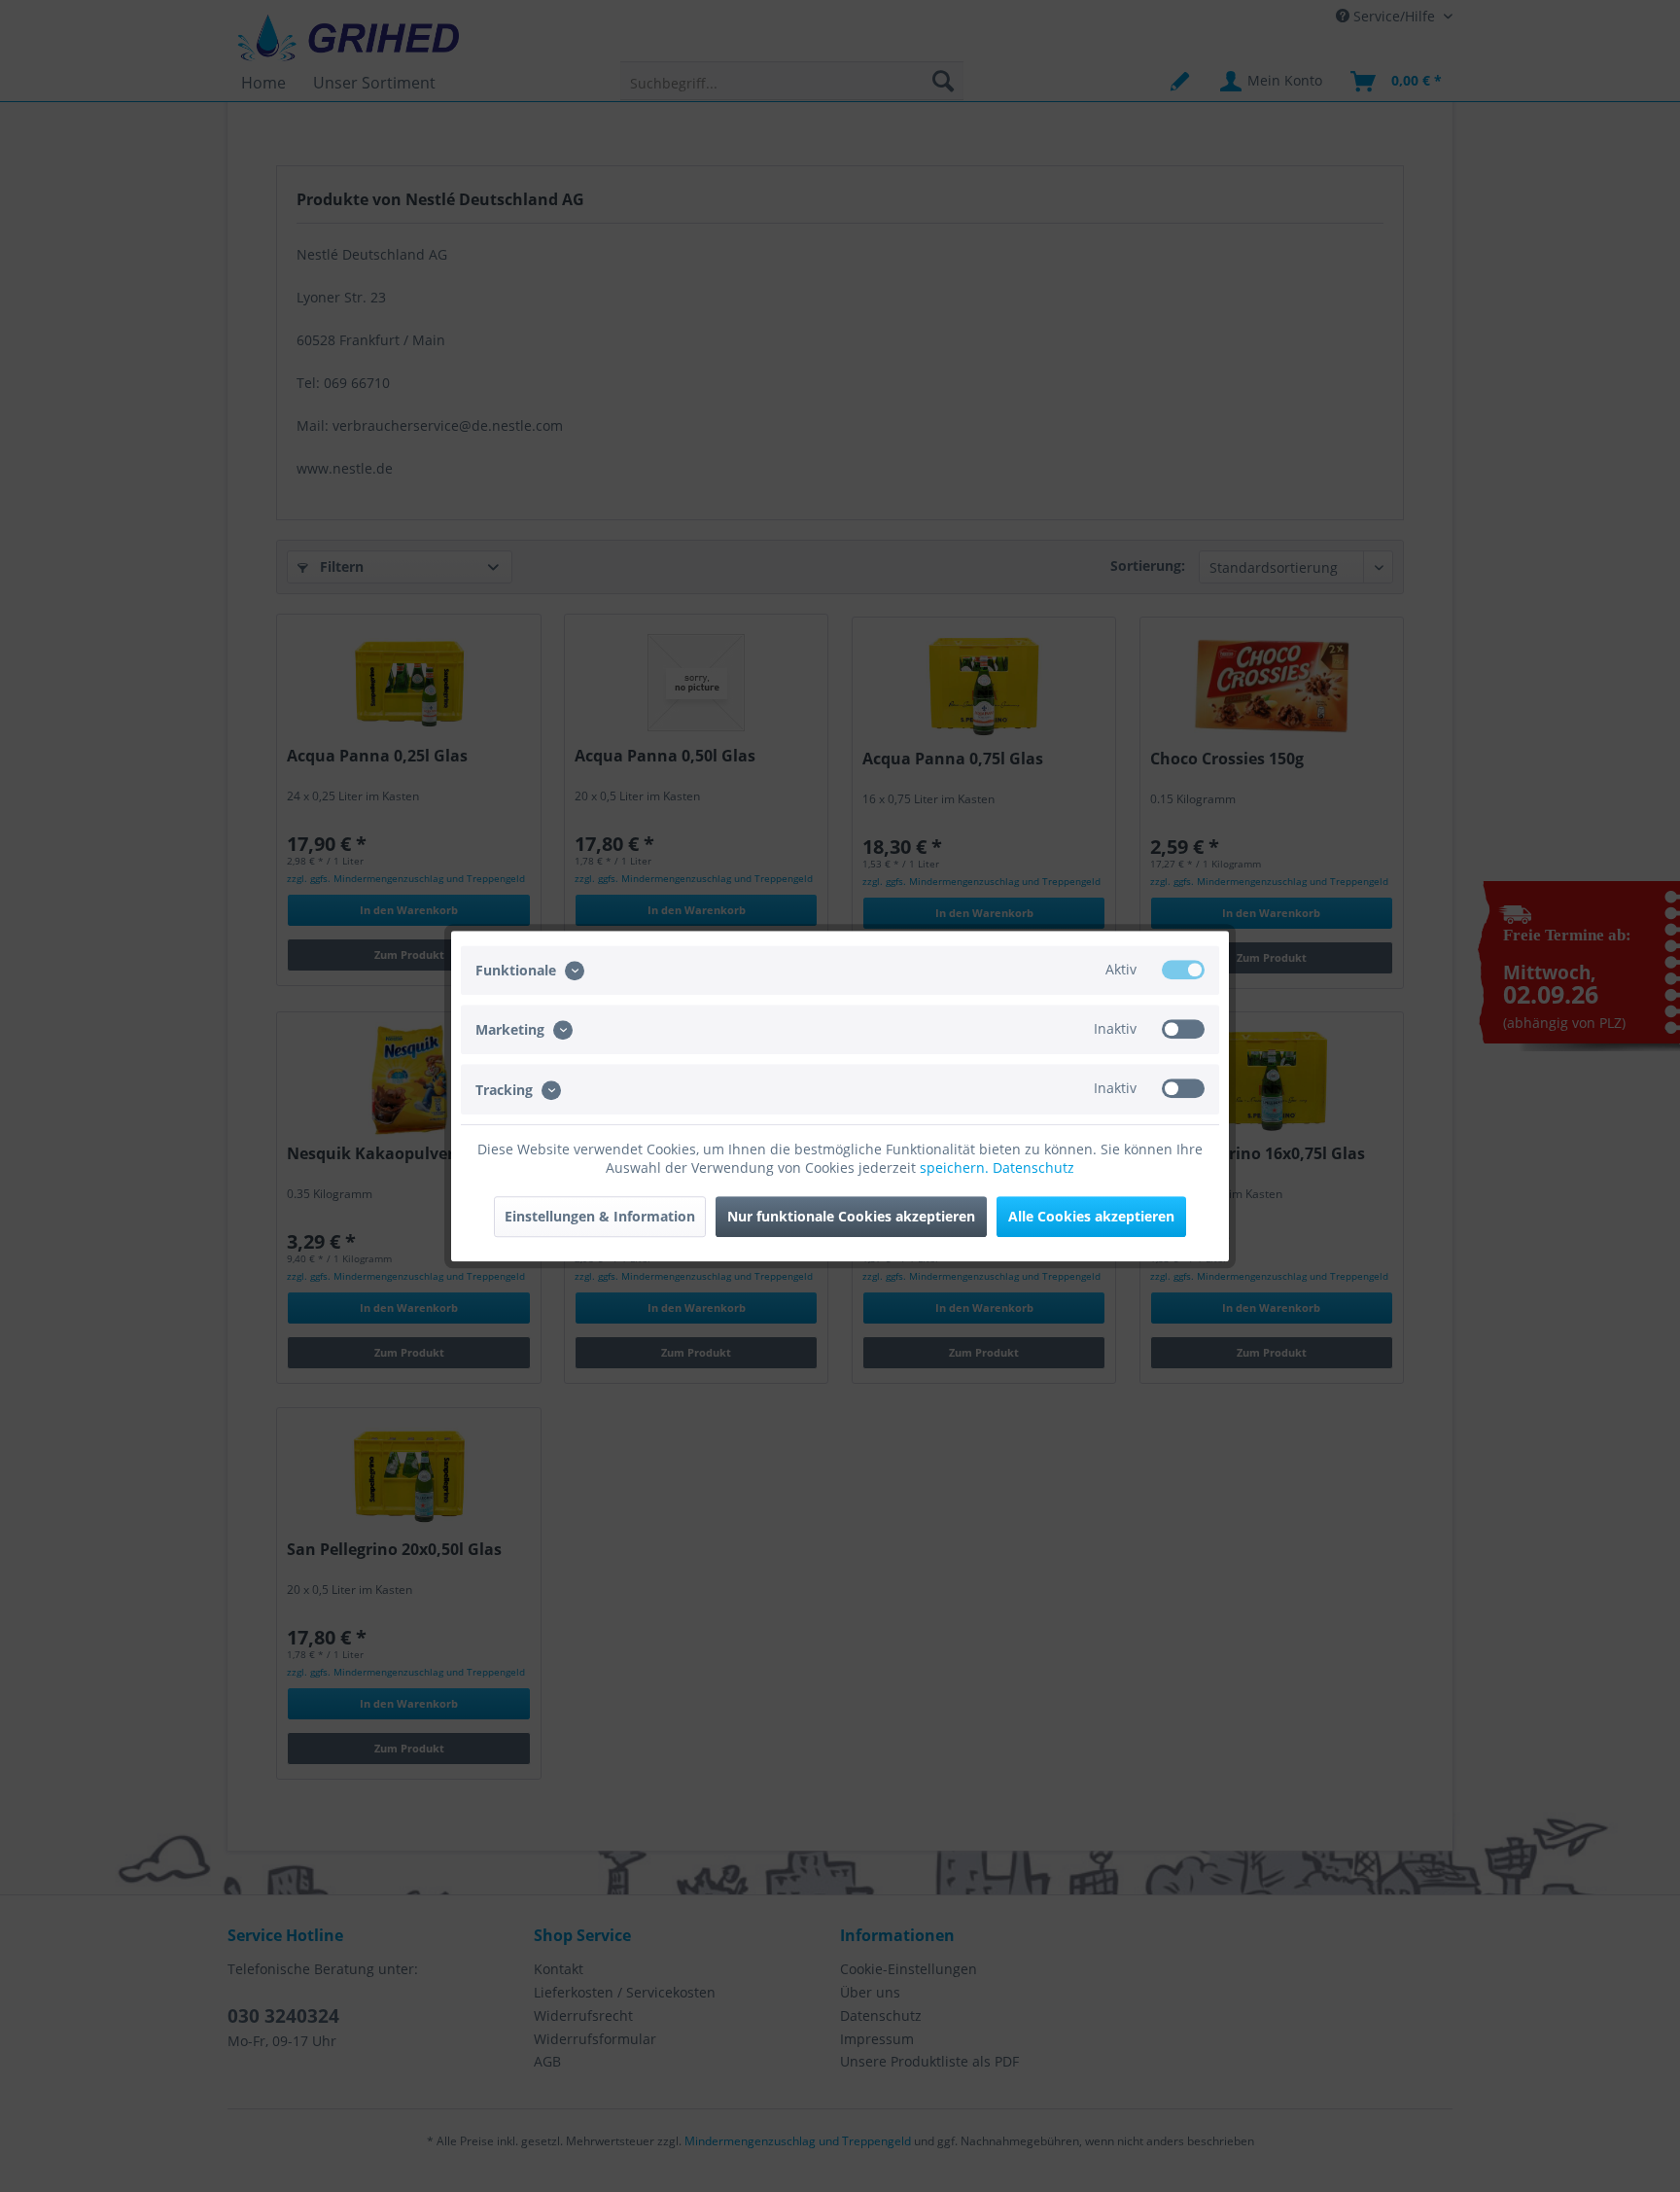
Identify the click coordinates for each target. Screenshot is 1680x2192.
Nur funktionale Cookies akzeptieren (851, 1216)
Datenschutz (1033, 1167)
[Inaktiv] (1183, 1029)
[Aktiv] (1183, 970)
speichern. (956, 1167)
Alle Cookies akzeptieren (1091, 1216)
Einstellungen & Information (600, 1216)
